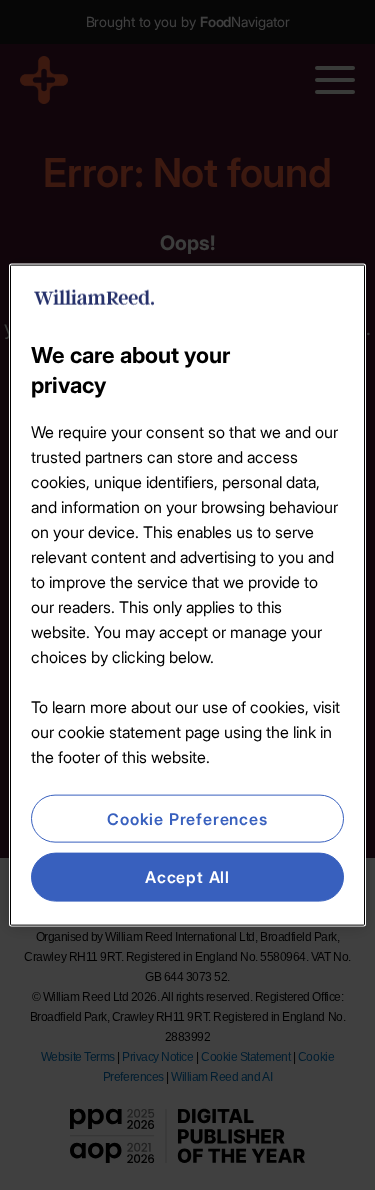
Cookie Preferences (187, 819)
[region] (187, 595)
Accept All (187, 877)
